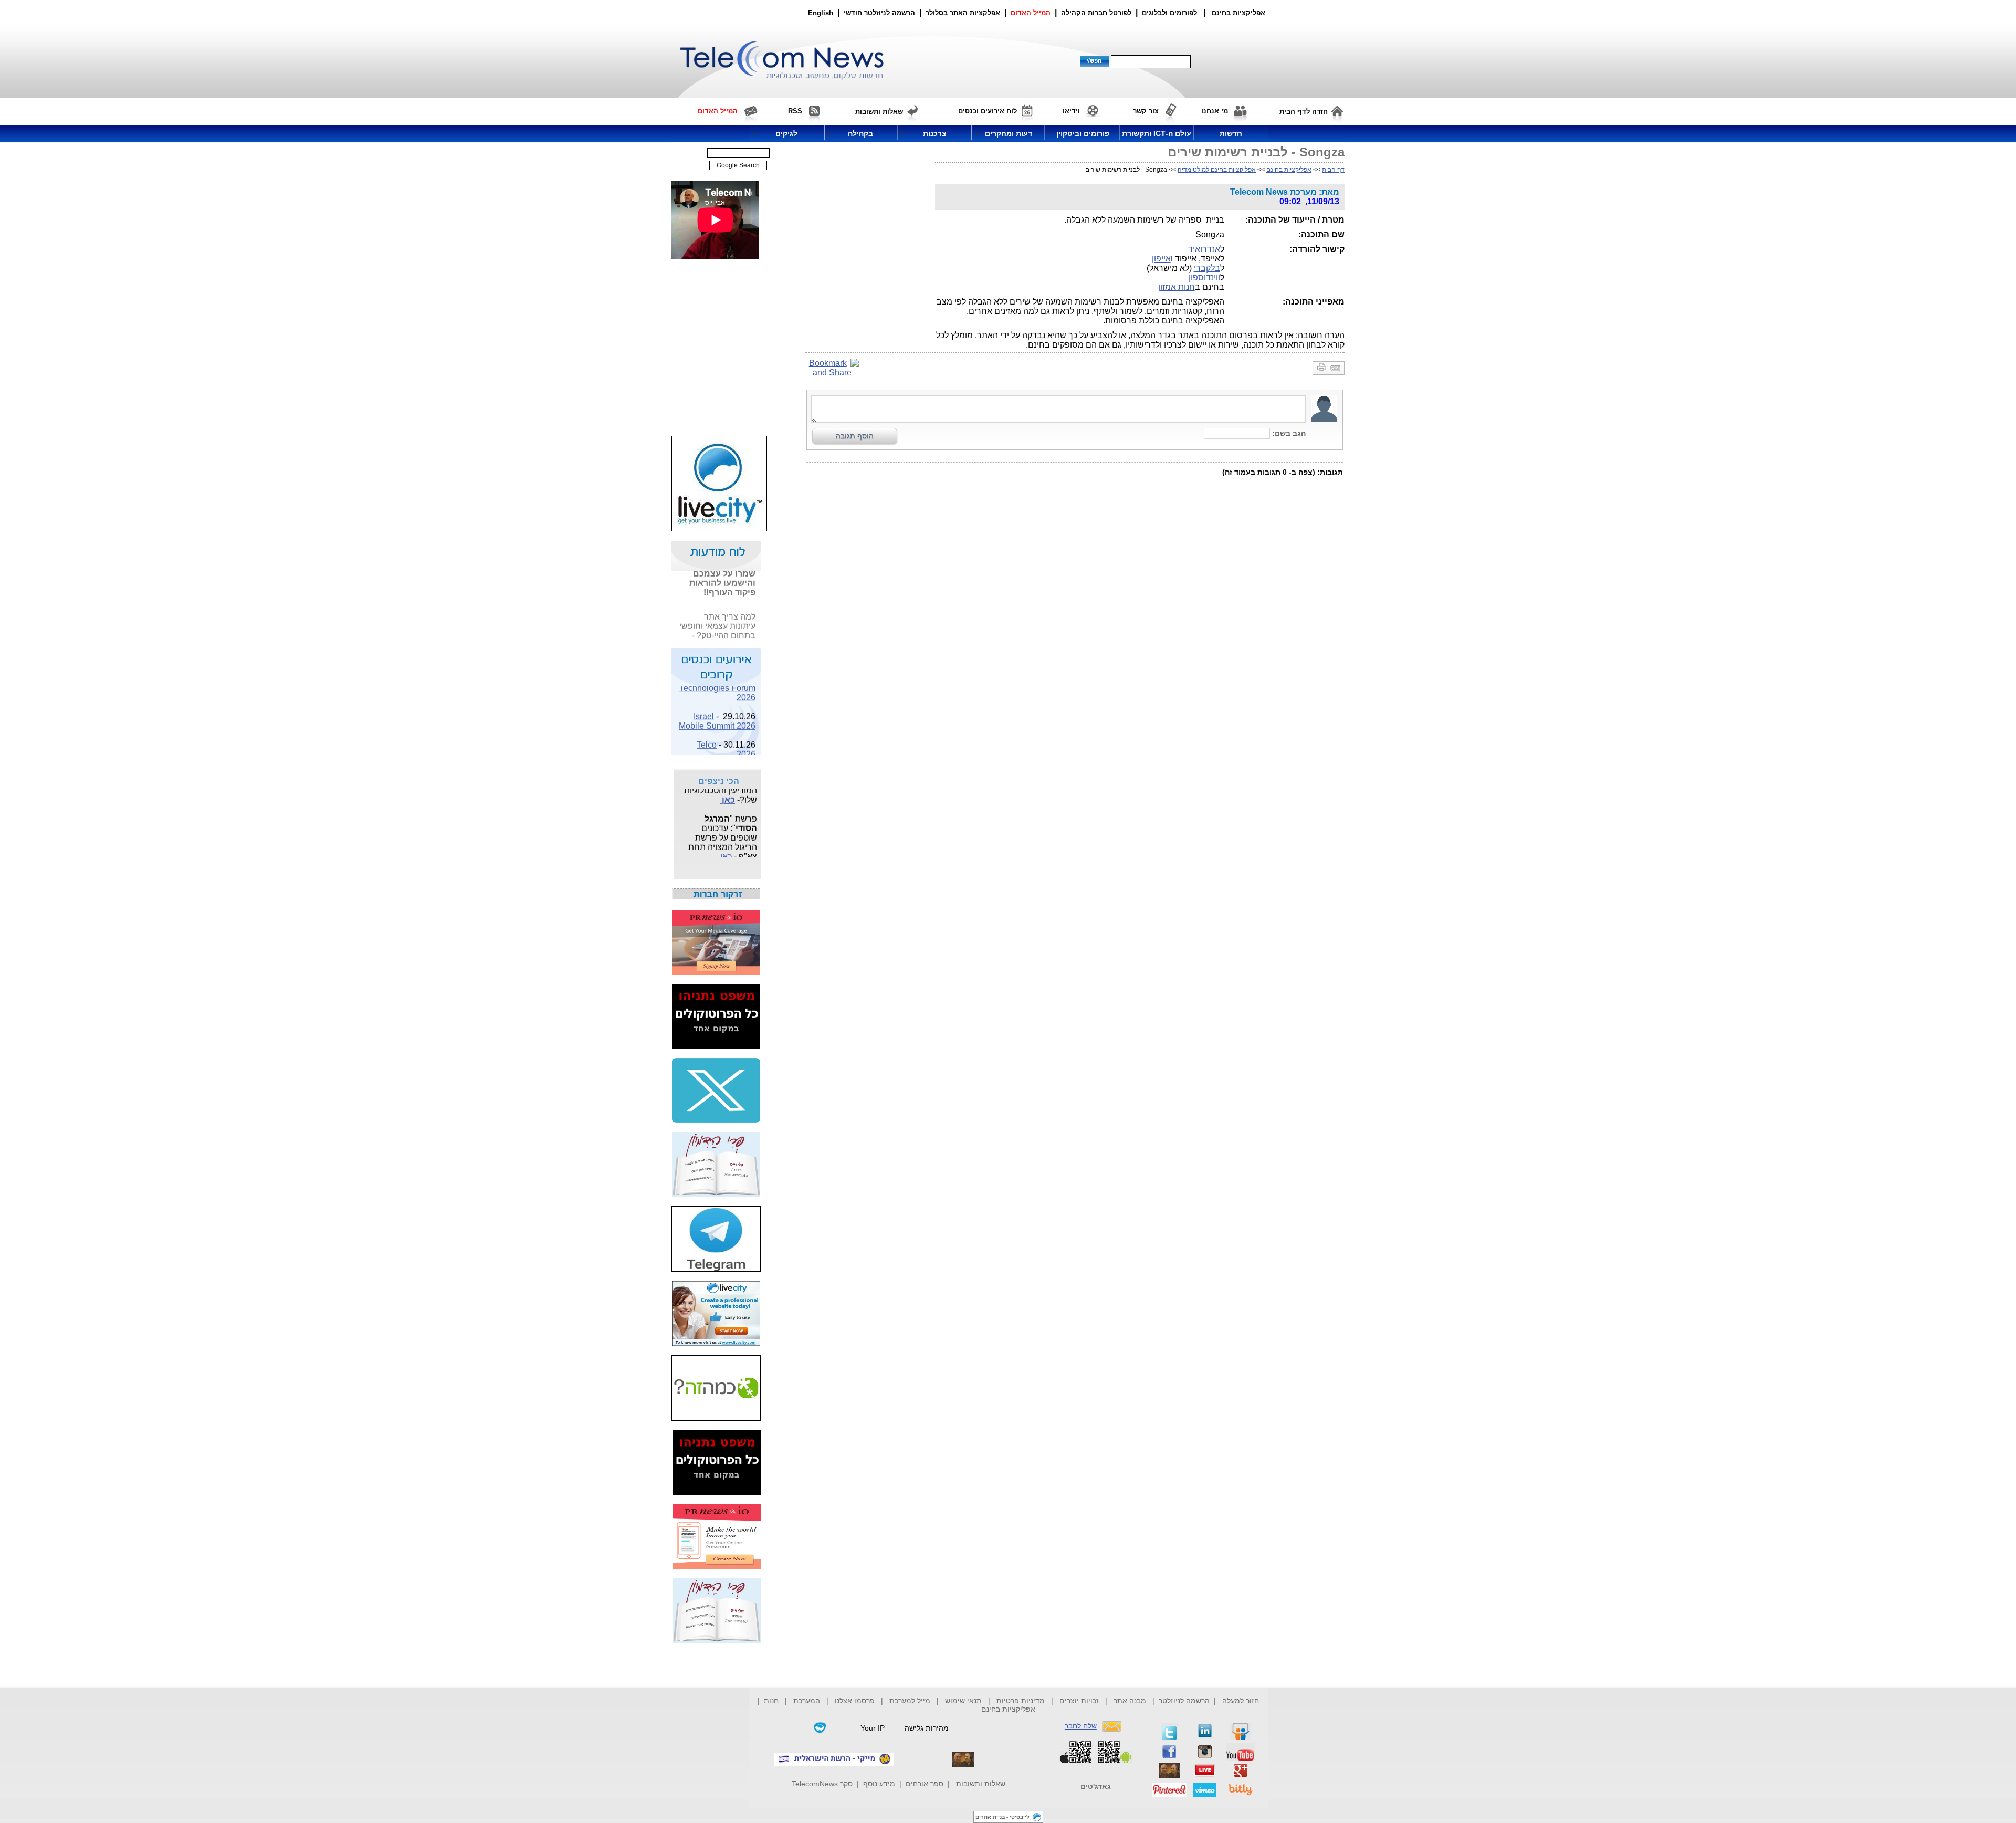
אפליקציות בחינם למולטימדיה (1217, 170)
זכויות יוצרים (1079, 1701)
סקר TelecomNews (822, 1784)
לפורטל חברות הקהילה (1096, 13)
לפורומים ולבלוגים (1169, 13)
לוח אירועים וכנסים (988, 111)
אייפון (1161, 259)
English (821, 13)
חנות (771, 1701)
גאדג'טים (1096, 1786)
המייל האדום (1031, 13)
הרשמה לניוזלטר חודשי (880, 13)
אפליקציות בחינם (1289, 170)
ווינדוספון (1204, 277)
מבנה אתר (1130, 1701)
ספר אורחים (925, 1784)
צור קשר (1146, 111)
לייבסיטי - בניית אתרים (1002, 1817)
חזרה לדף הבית (1304, 112)
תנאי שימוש (963, 1701)
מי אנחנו (1215, 111)
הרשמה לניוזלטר (1184, 1701)
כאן (749, 633)
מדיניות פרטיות (1021, 1701)
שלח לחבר (1081, 1726)
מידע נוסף (879, 1784)
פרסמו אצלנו (856, 1701)
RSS (795, 111)
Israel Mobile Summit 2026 (717, 709)
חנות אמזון (1177, 287)
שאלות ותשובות (981, 1784)
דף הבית (1333, 170)
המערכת (807, 1701)
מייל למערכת (910, 1701)
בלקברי (1207, 268)
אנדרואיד (1204, 249)
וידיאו (1071, 111)
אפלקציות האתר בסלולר (963, 13)
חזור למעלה (1241, 1701)
